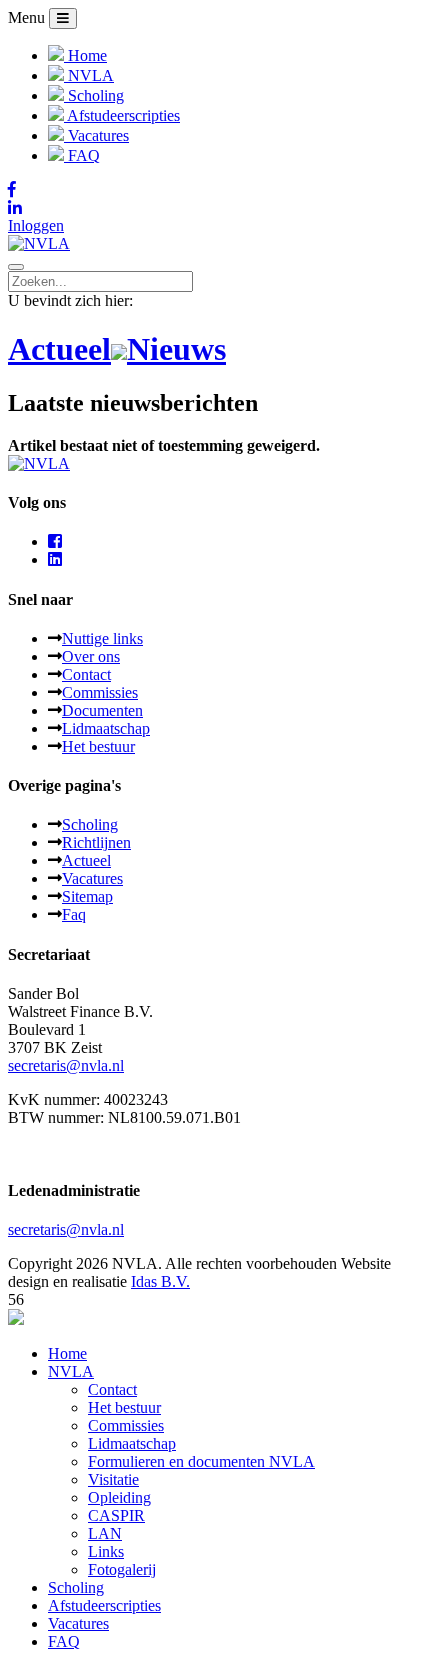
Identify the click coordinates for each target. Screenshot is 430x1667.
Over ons (91, 656)
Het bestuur (98, 746)
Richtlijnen (96, 842)
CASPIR (116, 1515)
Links (106, 1551)
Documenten (102, 710)
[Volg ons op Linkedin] (215, 208)
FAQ (64, 1641)
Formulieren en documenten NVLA (201, 1461)
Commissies (100, 692)
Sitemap (87, 896)
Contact (86, 674)
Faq (74, 914)
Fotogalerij (122, 1569)
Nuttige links (102, 638)
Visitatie (113, 1479)
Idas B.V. (160, 1281)
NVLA (71, 1371)
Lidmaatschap (106, 728)
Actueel (86, 860)
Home (67, 1353)
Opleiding (119, 1497)
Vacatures (92, 878)
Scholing (90, 824)
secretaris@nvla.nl (66, 1065)
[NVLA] (39, 243)
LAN (105, 1533)
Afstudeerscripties (104, 1605)
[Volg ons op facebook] (55, 541)
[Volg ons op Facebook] (215, 190)
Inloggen (36, 225)
